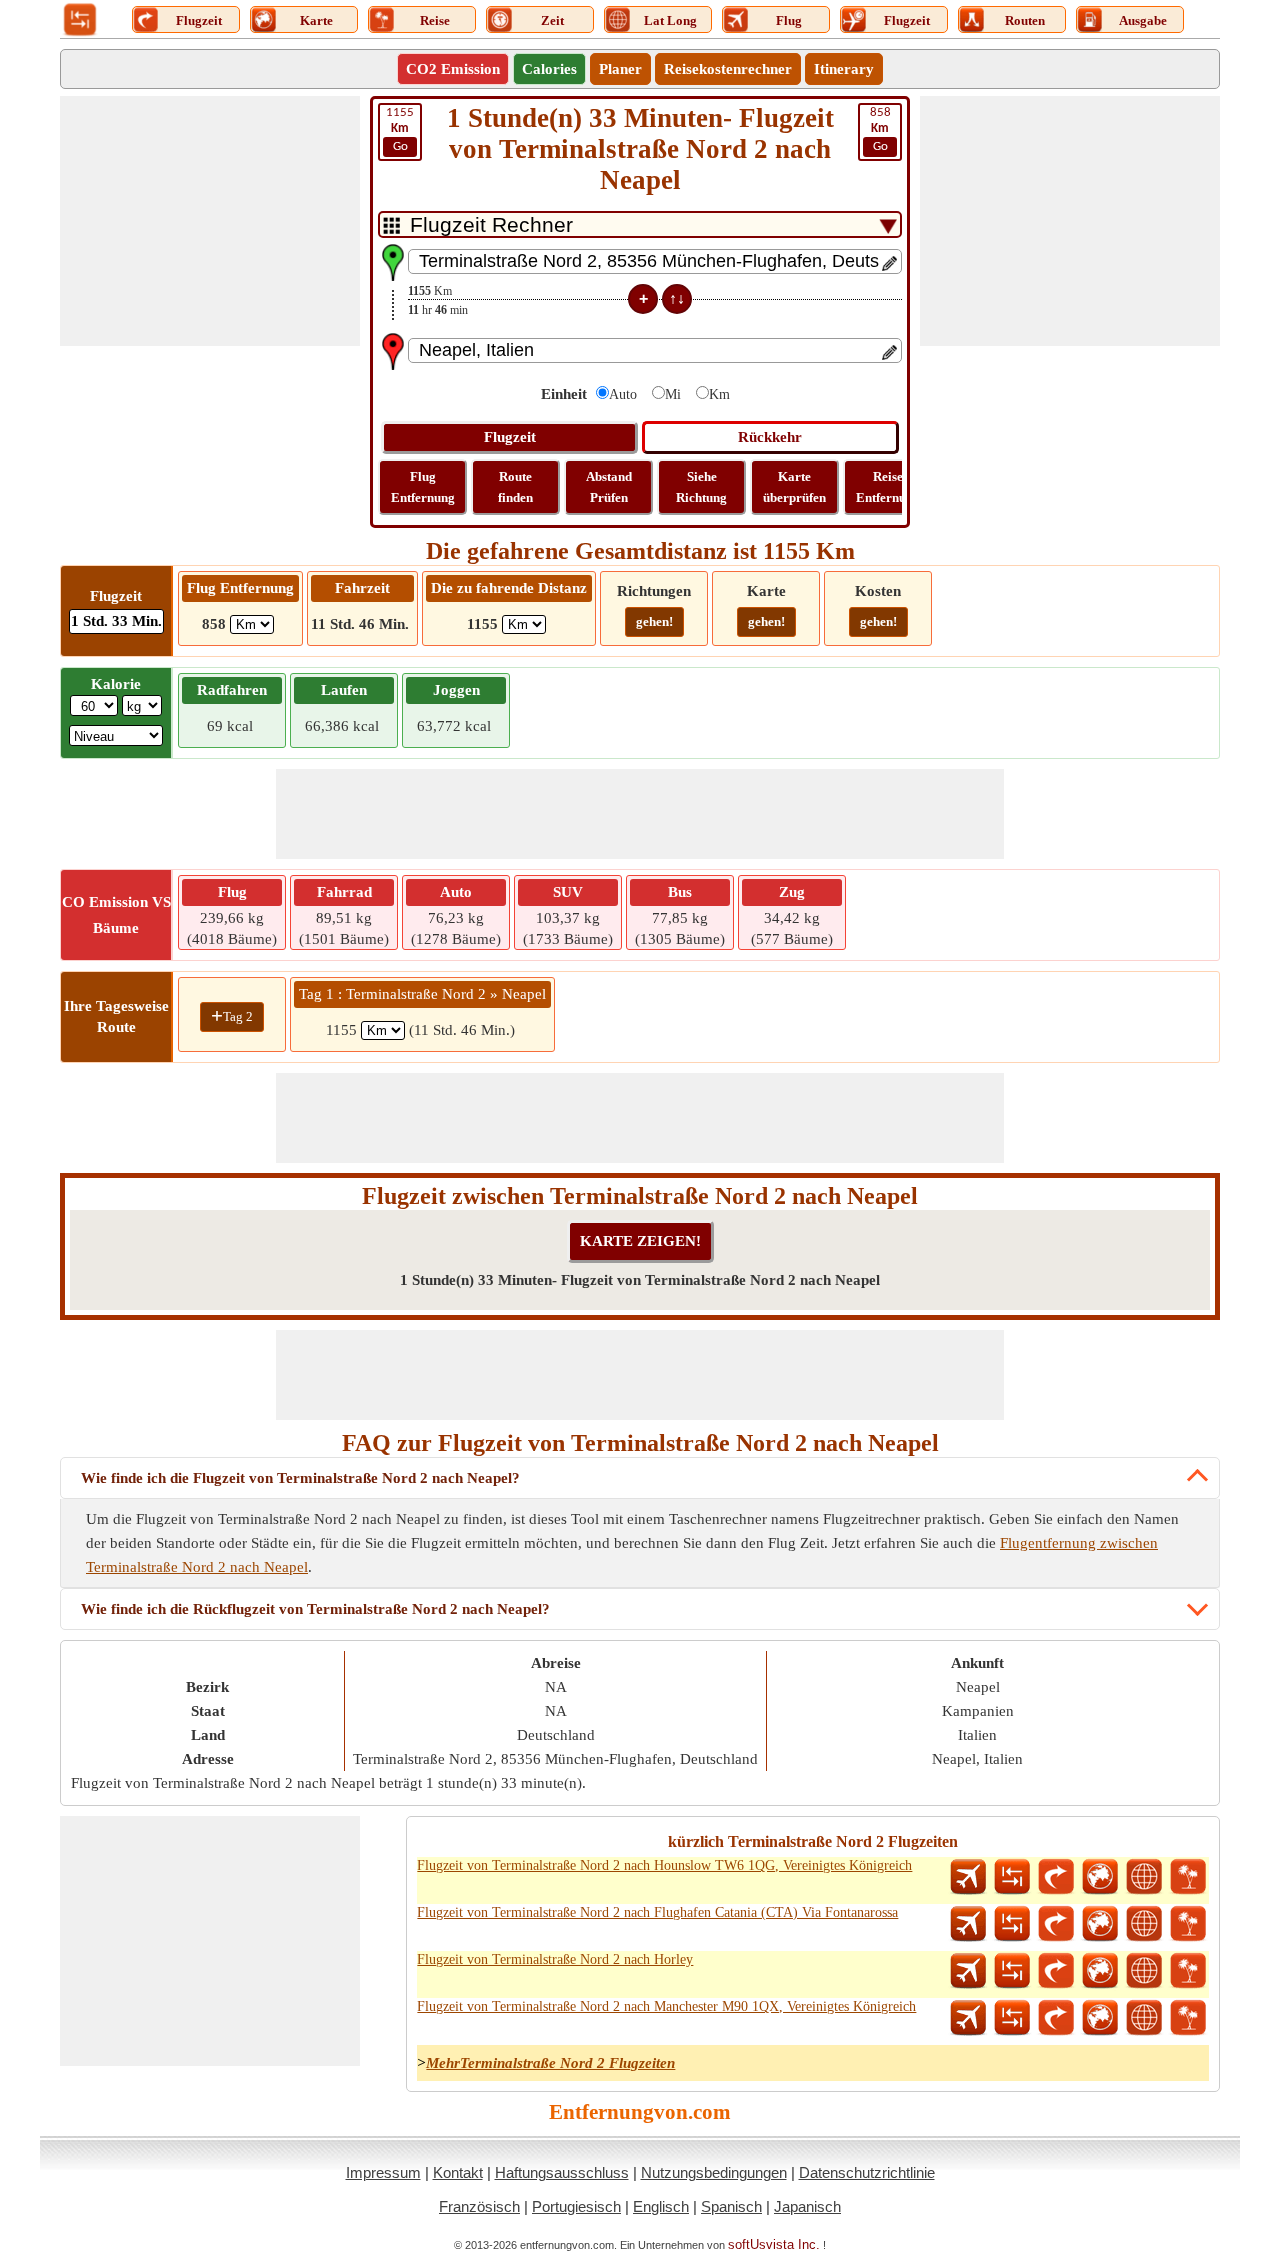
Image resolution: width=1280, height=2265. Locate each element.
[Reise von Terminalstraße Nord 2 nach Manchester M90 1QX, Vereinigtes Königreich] (1188, 2018)
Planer (620, 69)
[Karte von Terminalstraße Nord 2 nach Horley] (1100, 1971)
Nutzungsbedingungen (714, 2172)
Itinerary (844, 69)
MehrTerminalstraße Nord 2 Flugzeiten (550, 2063)
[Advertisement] (210, 221)
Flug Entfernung (423, 487)
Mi (673, 394)
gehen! (654, 621)
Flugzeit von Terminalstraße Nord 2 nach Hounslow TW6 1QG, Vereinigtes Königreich (664, 1865)
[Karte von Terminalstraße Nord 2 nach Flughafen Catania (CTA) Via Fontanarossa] (1100, 1924)
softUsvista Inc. (774, 2244)
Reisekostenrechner (728, 69)
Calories (549, 69)
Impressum (383, 2172)
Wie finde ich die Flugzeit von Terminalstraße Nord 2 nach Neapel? (300, 1478)
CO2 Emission (453, 69)
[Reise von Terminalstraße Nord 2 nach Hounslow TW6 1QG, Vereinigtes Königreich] (1188, 1877)
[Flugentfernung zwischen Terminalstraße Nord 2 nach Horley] (968, 1971)
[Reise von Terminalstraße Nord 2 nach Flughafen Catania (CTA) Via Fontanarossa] (1188, 1924)
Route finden (515, 487)
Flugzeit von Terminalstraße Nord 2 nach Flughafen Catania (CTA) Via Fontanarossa (657, 1912)
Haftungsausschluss (562, 2172)
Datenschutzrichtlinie (867, 2172)
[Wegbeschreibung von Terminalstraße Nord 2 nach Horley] (1056, 1971)
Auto (623, 394)
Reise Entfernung (888, 487)
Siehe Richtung (701, 487)
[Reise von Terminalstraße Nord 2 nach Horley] (1188, 1971)
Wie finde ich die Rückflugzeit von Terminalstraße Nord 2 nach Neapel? (315, 1609)
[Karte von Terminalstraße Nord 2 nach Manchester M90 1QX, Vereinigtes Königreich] (1100, 2018)
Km (719, 394)
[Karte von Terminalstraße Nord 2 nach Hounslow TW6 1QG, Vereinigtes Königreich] (1100, 1877)
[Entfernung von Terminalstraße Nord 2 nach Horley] (1012, 1971)
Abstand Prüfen (609, 487)
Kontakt (458, 2172)
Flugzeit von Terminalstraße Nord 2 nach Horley (555, 1959)
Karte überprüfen (794, 487)
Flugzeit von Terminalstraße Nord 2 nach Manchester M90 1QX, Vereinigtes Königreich (666, 2006)
